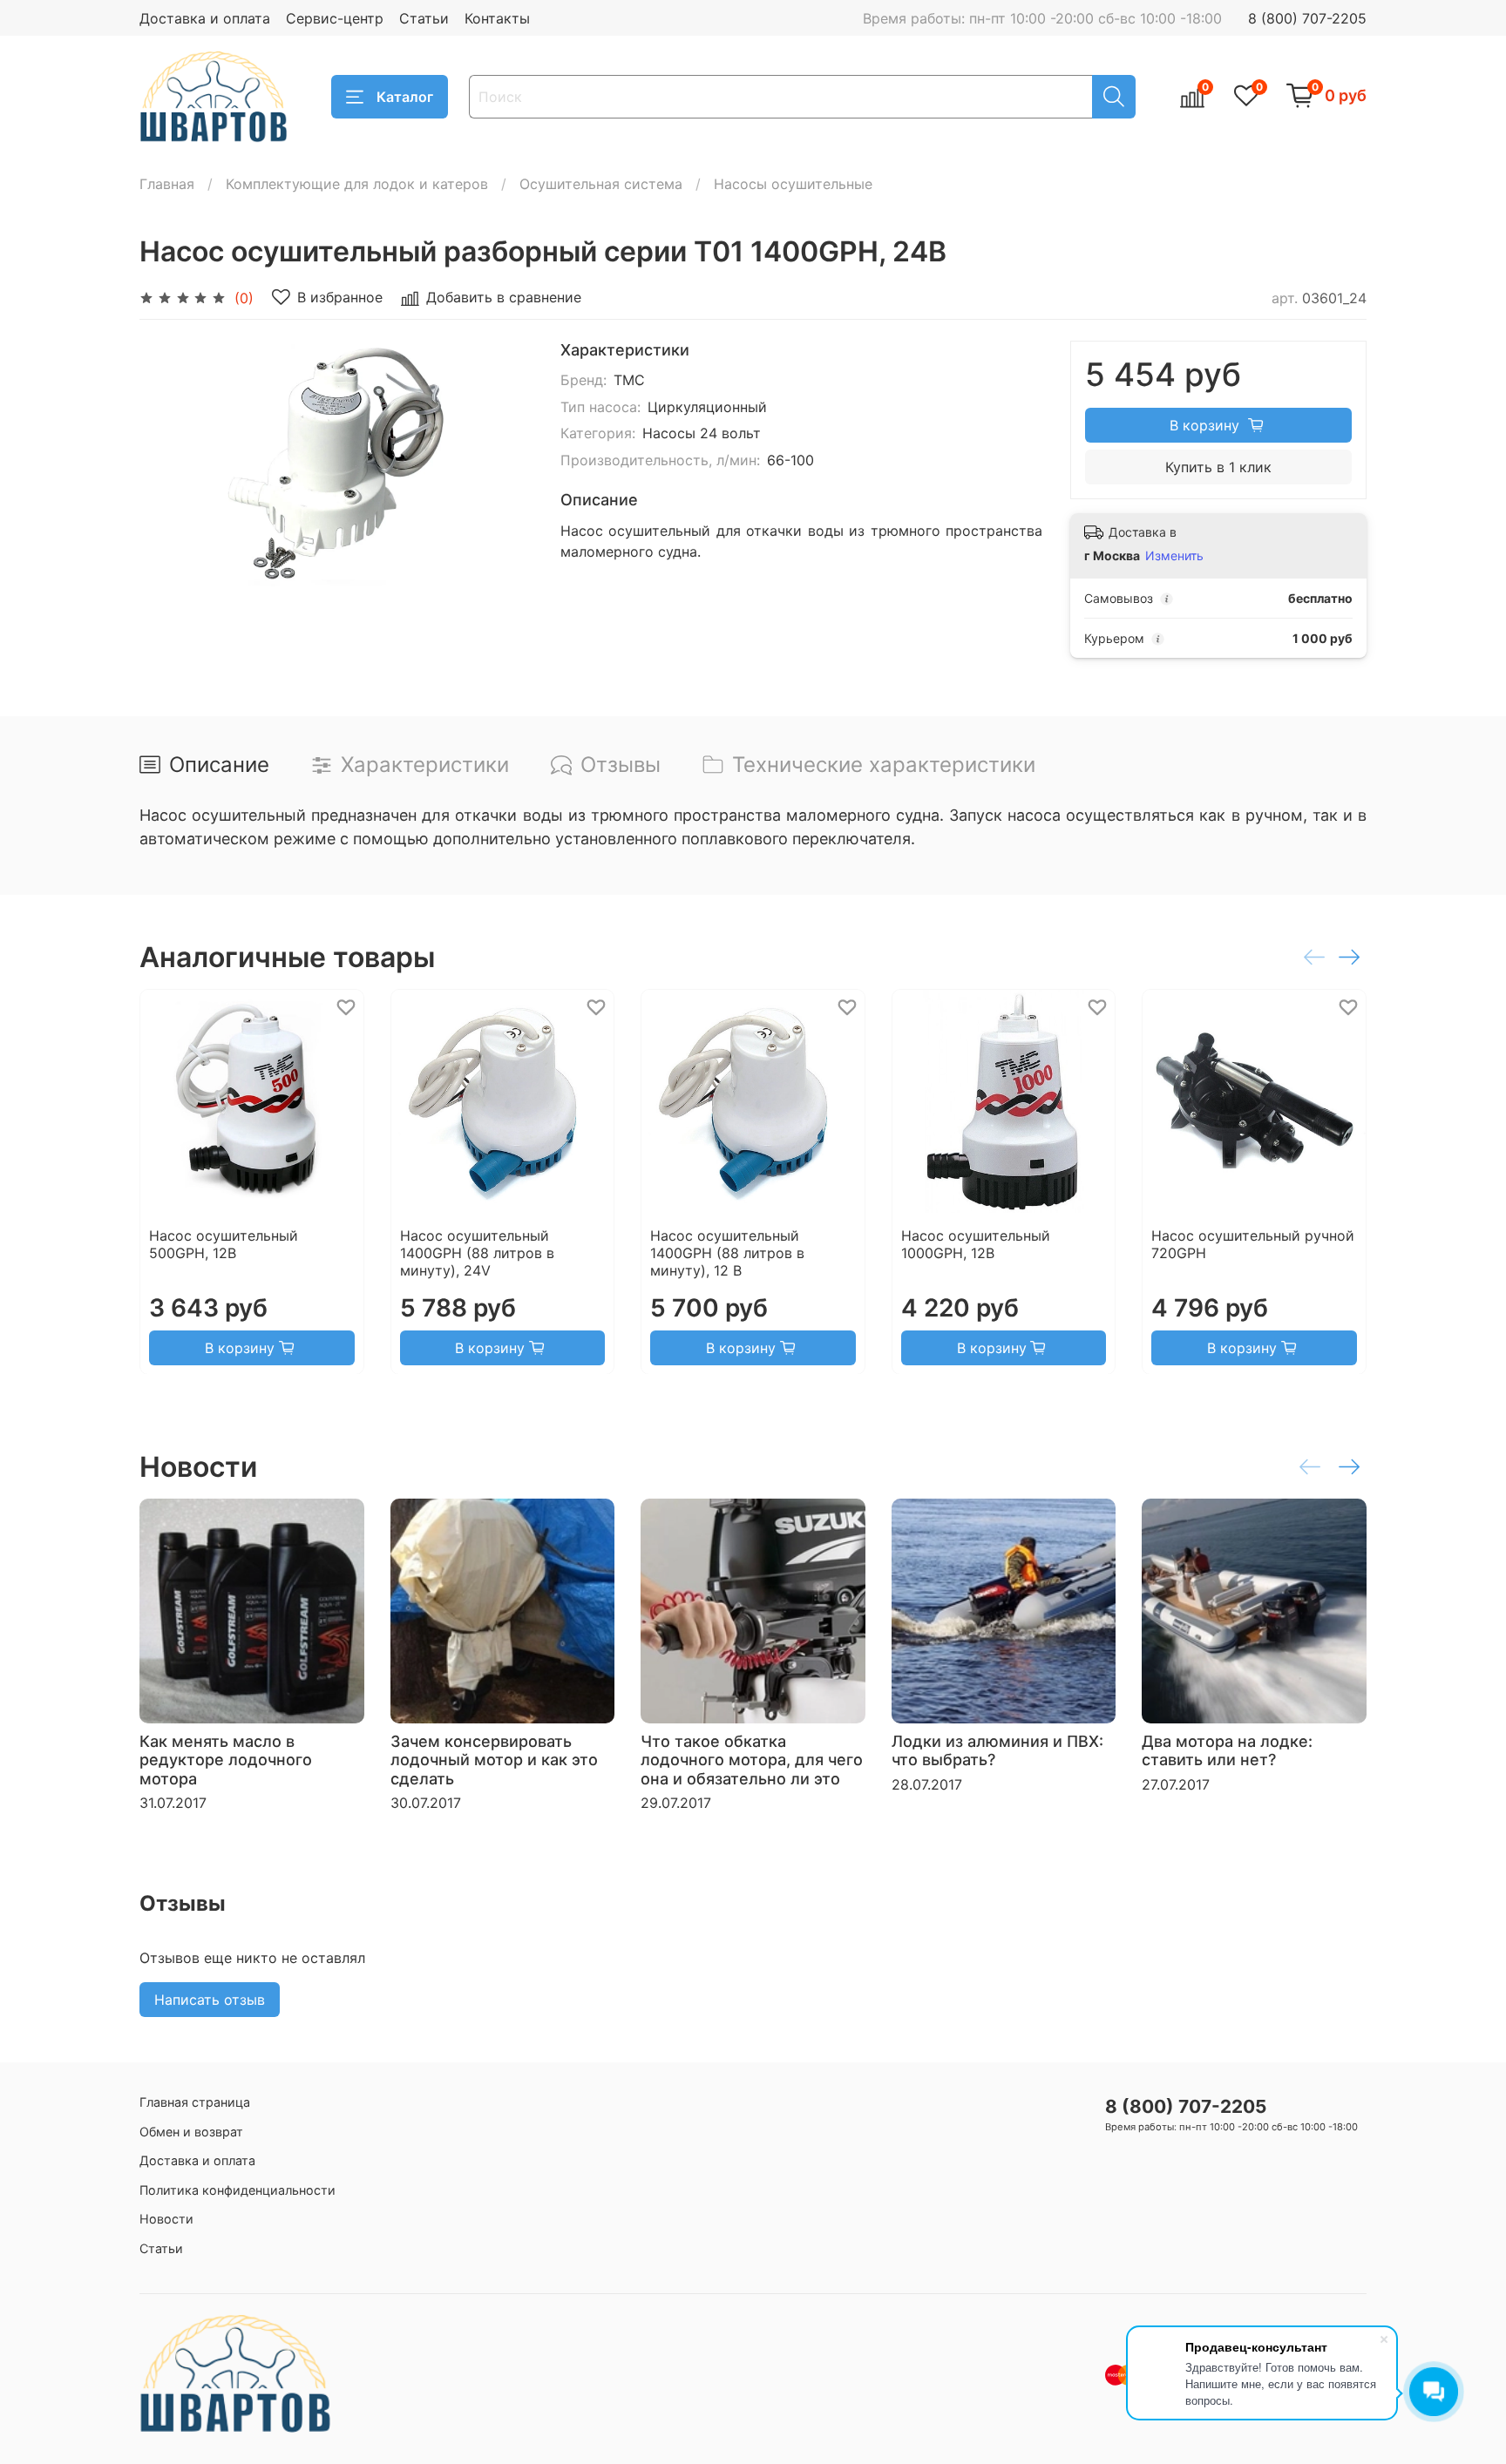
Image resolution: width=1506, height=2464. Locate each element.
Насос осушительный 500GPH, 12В (224, 1243)
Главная (167, 184)
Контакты (497, 18)
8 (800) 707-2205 (1307, 18)
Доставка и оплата (205, 18)
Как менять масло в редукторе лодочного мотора (226, 1759)
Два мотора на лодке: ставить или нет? (1227, 1750)
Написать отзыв (210, 2000)
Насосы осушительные (793, 184)
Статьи (424, 18)
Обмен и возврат (191, 2132)
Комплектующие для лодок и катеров (357, 184)
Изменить (1174, 555)
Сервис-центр (335, 18)
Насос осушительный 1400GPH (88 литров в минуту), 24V (477, 1252)
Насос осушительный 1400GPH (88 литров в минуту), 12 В (727, 1252)
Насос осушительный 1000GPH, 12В (976, 1243)
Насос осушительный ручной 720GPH (1253, 1243)
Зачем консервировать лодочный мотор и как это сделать (494, 1759)
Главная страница (195, 2102)
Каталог (405, 97)
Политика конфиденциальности (237, 2190)
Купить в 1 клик (1218, 467)
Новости (166, 2219)
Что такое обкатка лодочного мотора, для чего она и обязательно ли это (752, 1759)
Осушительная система (601, 184)
